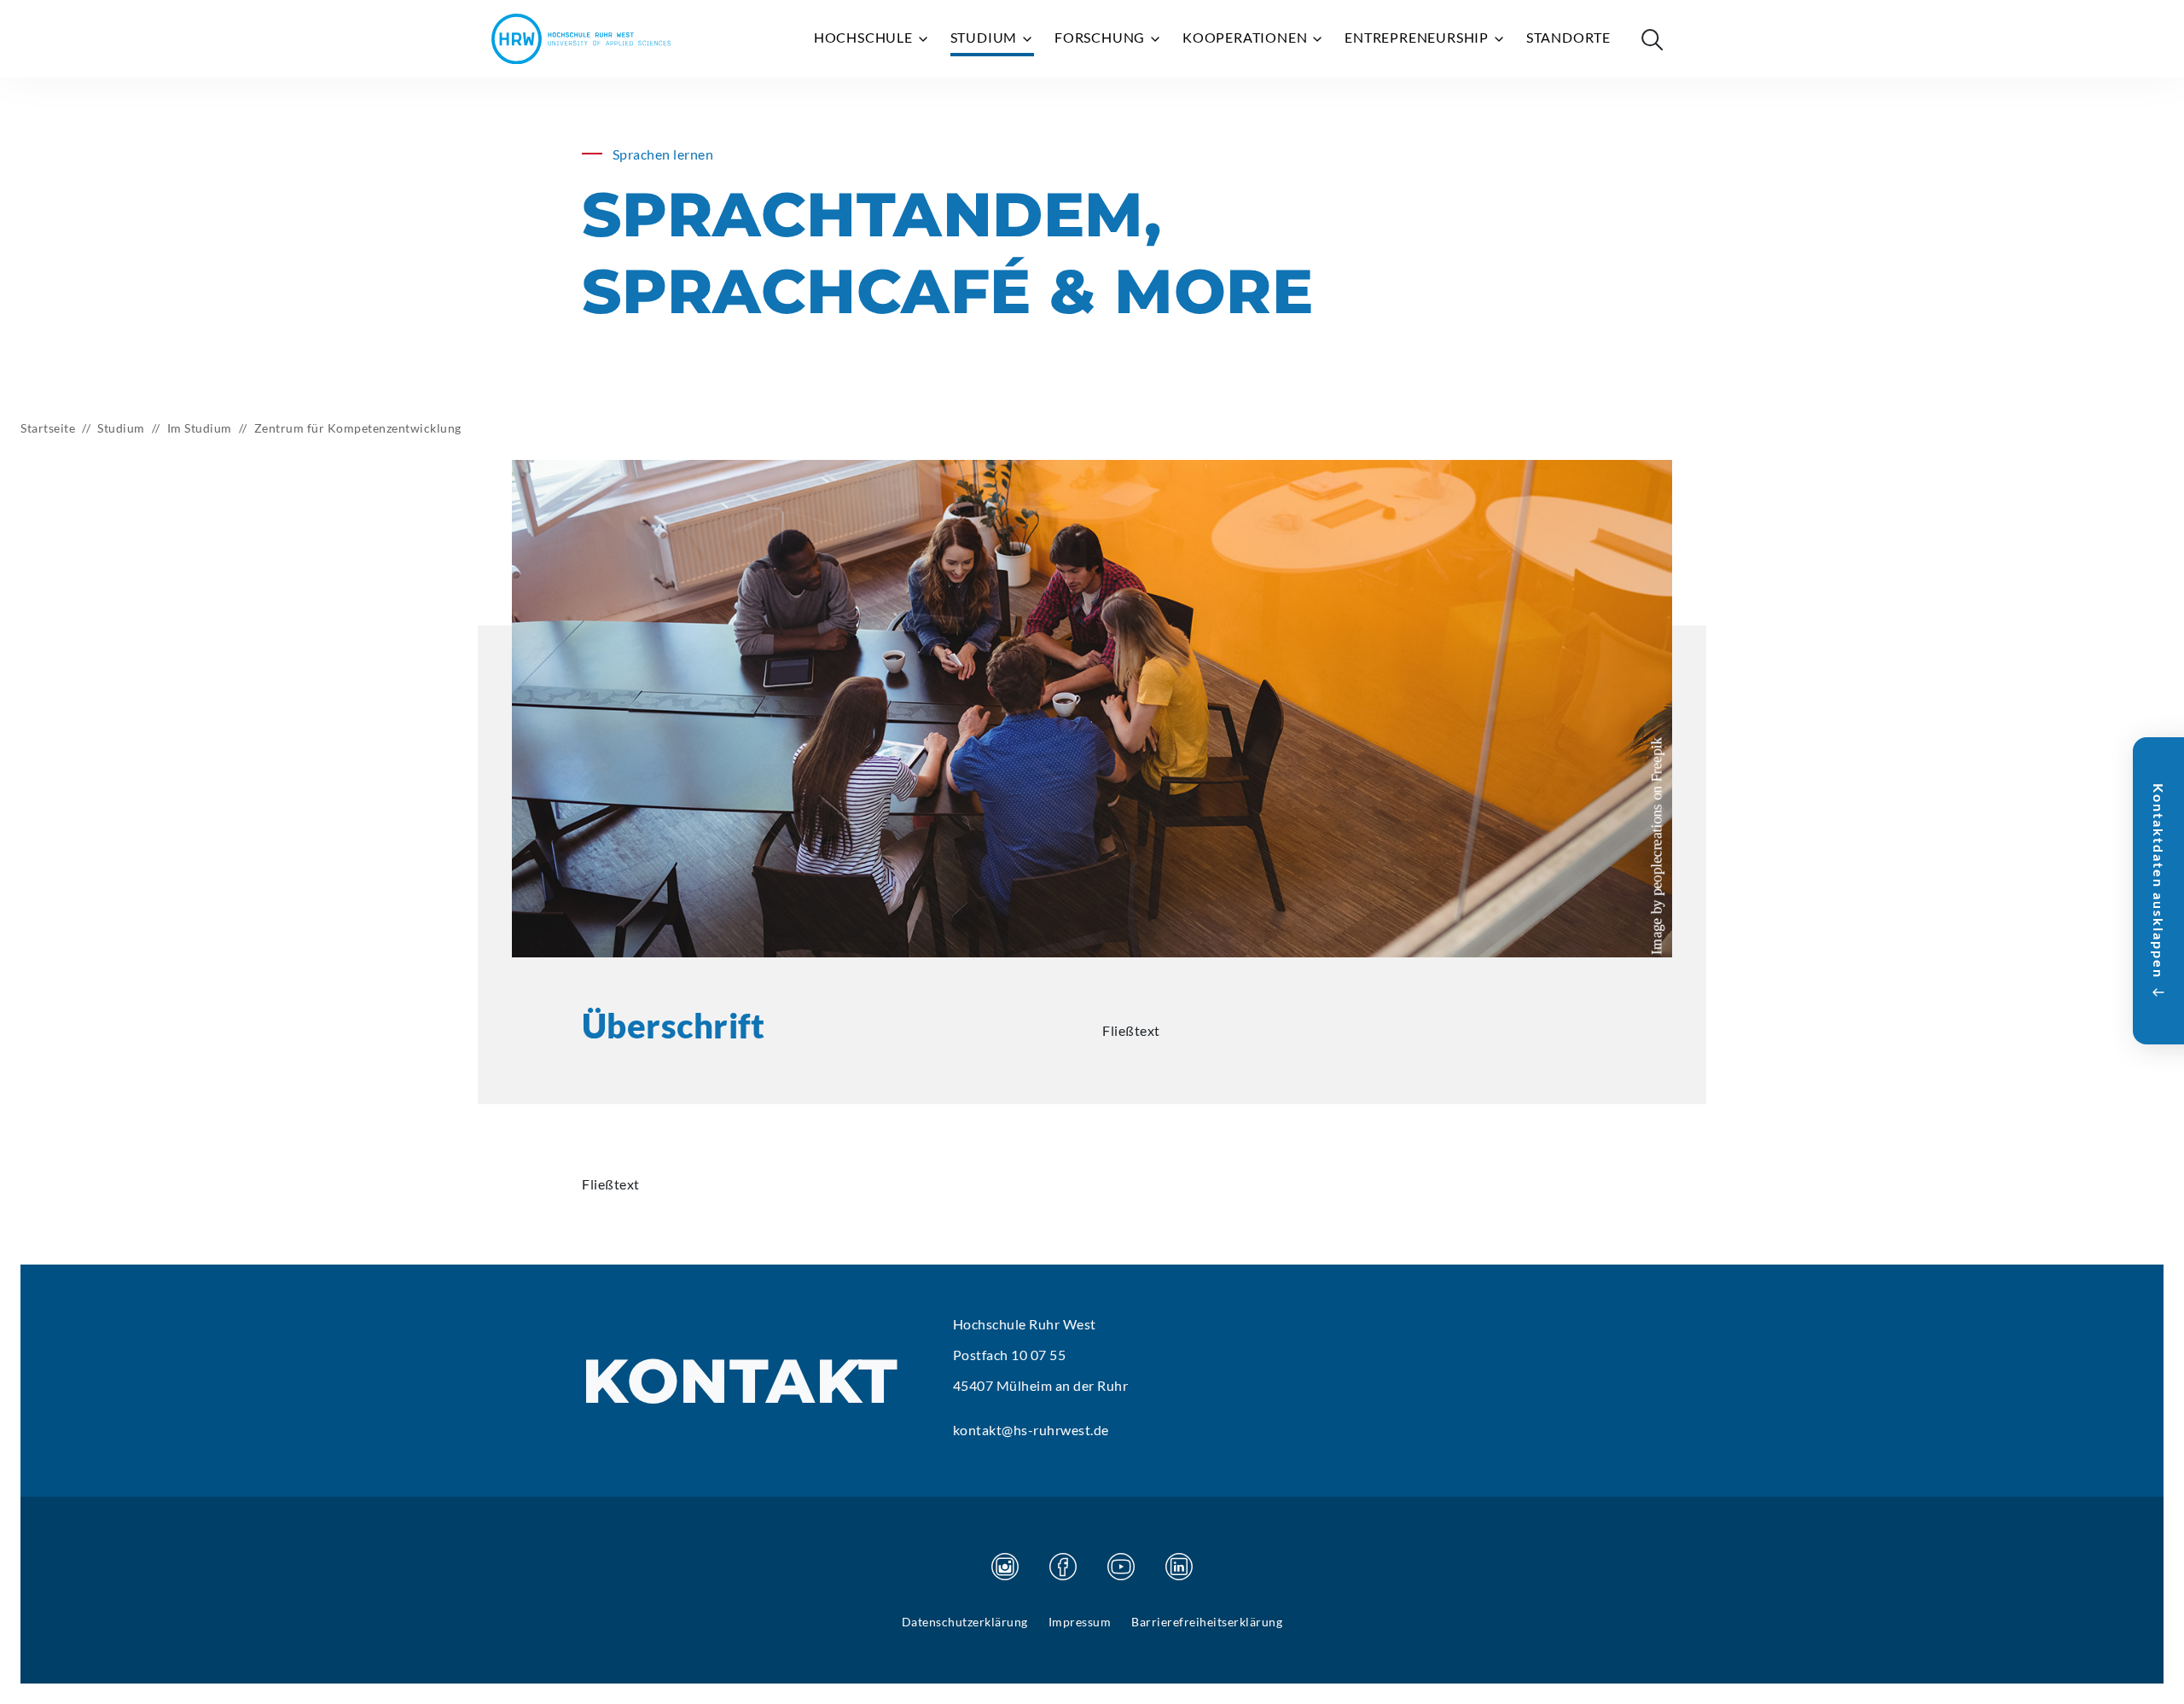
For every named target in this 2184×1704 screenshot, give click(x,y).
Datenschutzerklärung (965, 1622)
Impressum (1080, 1622)
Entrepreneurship (1418, 37)
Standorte (1568, 37)
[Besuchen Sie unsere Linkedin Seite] (1179, 1567)
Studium (985, 37)
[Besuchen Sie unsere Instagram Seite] (1005, 1567)
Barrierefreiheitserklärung (1207, 1622)
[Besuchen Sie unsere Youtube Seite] (1121, 1567)
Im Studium (200, 428)
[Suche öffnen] (1652, 39)
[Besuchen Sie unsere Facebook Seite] (1063, 1567)
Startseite (48, 428)
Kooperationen (1246, 37)
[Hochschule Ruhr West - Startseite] (581, 39)
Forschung (1101, 37)
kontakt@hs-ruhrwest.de (1031, 1430)
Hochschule (865, 37)
